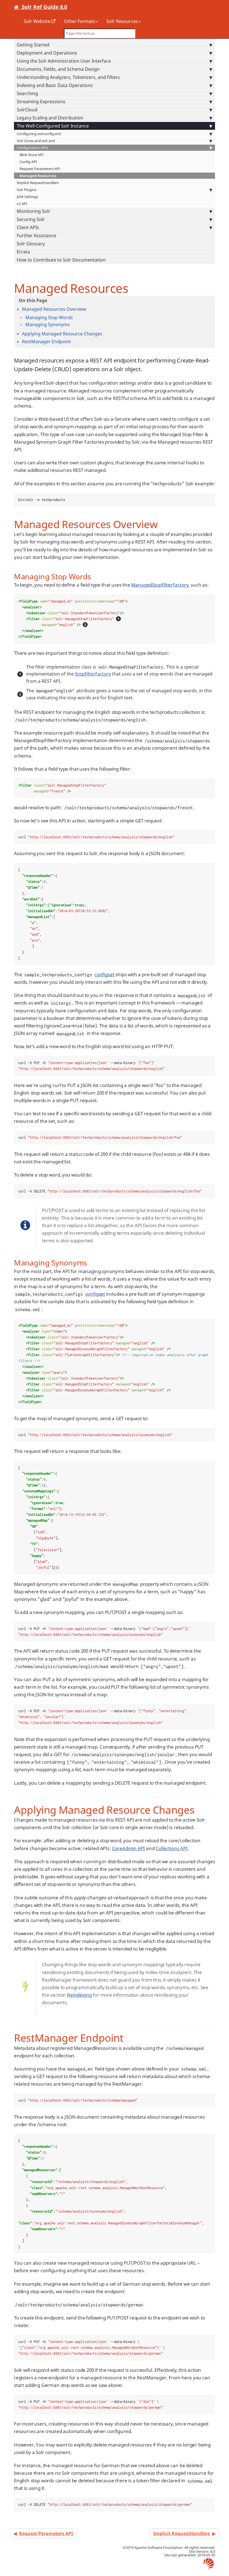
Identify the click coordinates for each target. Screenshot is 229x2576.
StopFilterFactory (93, 674)
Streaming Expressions (41, 102)
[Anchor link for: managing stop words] (75, 317)
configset (104, 974)
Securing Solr (31, 219)
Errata (23, 252)
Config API (28, 162)
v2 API (22, 204)
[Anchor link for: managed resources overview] (89, 309)
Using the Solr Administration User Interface (64, 61)
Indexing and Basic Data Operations (55, 85)
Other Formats (80, 21)
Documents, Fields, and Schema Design (58, 69)
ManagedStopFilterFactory (160, 585)
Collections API (171, 1848)
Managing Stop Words (49, 317)
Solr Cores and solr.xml (36, 141)
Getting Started (33, 45)
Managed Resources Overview (54, 309)
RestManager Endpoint (46, 342)
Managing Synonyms (48, 324)
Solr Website (37, 21)
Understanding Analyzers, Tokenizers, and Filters (68, 77)
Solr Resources (122, 21)
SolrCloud (27, 110)
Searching (27, 93)
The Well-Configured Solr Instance (53, 126)
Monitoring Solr (34, 211)
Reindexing (79, 1995)
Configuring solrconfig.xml (39, 134)
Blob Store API (31, 155)
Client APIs (28, 227)
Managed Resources (38, 176)
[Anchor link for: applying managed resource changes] (104, 333)
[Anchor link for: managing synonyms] (72, 324)
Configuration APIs (32, 148)
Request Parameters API (40, 169)
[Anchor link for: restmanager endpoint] (73, 341)
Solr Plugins (27, 190)
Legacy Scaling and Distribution (50, 118)
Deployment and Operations (47, 53)
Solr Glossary (31, 244)
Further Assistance (36, 236)
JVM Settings (27, 197)
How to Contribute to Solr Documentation (61, 260)
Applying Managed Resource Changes (62, 334)
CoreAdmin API (129, 1848)
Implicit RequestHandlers (38, 183)
